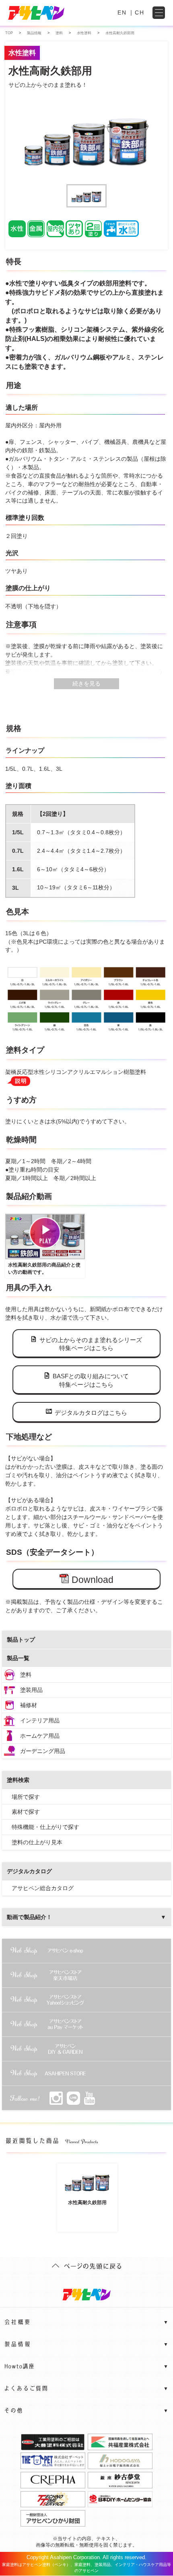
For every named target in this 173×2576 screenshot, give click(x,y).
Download (93, 1580)
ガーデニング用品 (43, 1751)
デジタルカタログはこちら (91, 1413)
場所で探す (26, 1797)
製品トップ (21, 1640)
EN (122, 12)
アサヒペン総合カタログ (43, 1888)
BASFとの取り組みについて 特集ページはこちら (91, 1380)
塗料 (26, 1675)
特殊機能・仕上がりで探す (45, 1827)
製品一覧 (18, 1658)
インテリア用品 (40, 1720)
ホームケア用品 (40, 1736)
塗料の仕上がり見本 (37, 1842)
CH (140, 12)
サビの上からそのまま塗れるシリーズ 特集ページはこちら (91, 1344)
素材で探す (26, 1812)
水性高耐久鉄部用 (87, 2202)
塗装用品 (31, 1690)
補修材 (29, 1705)
